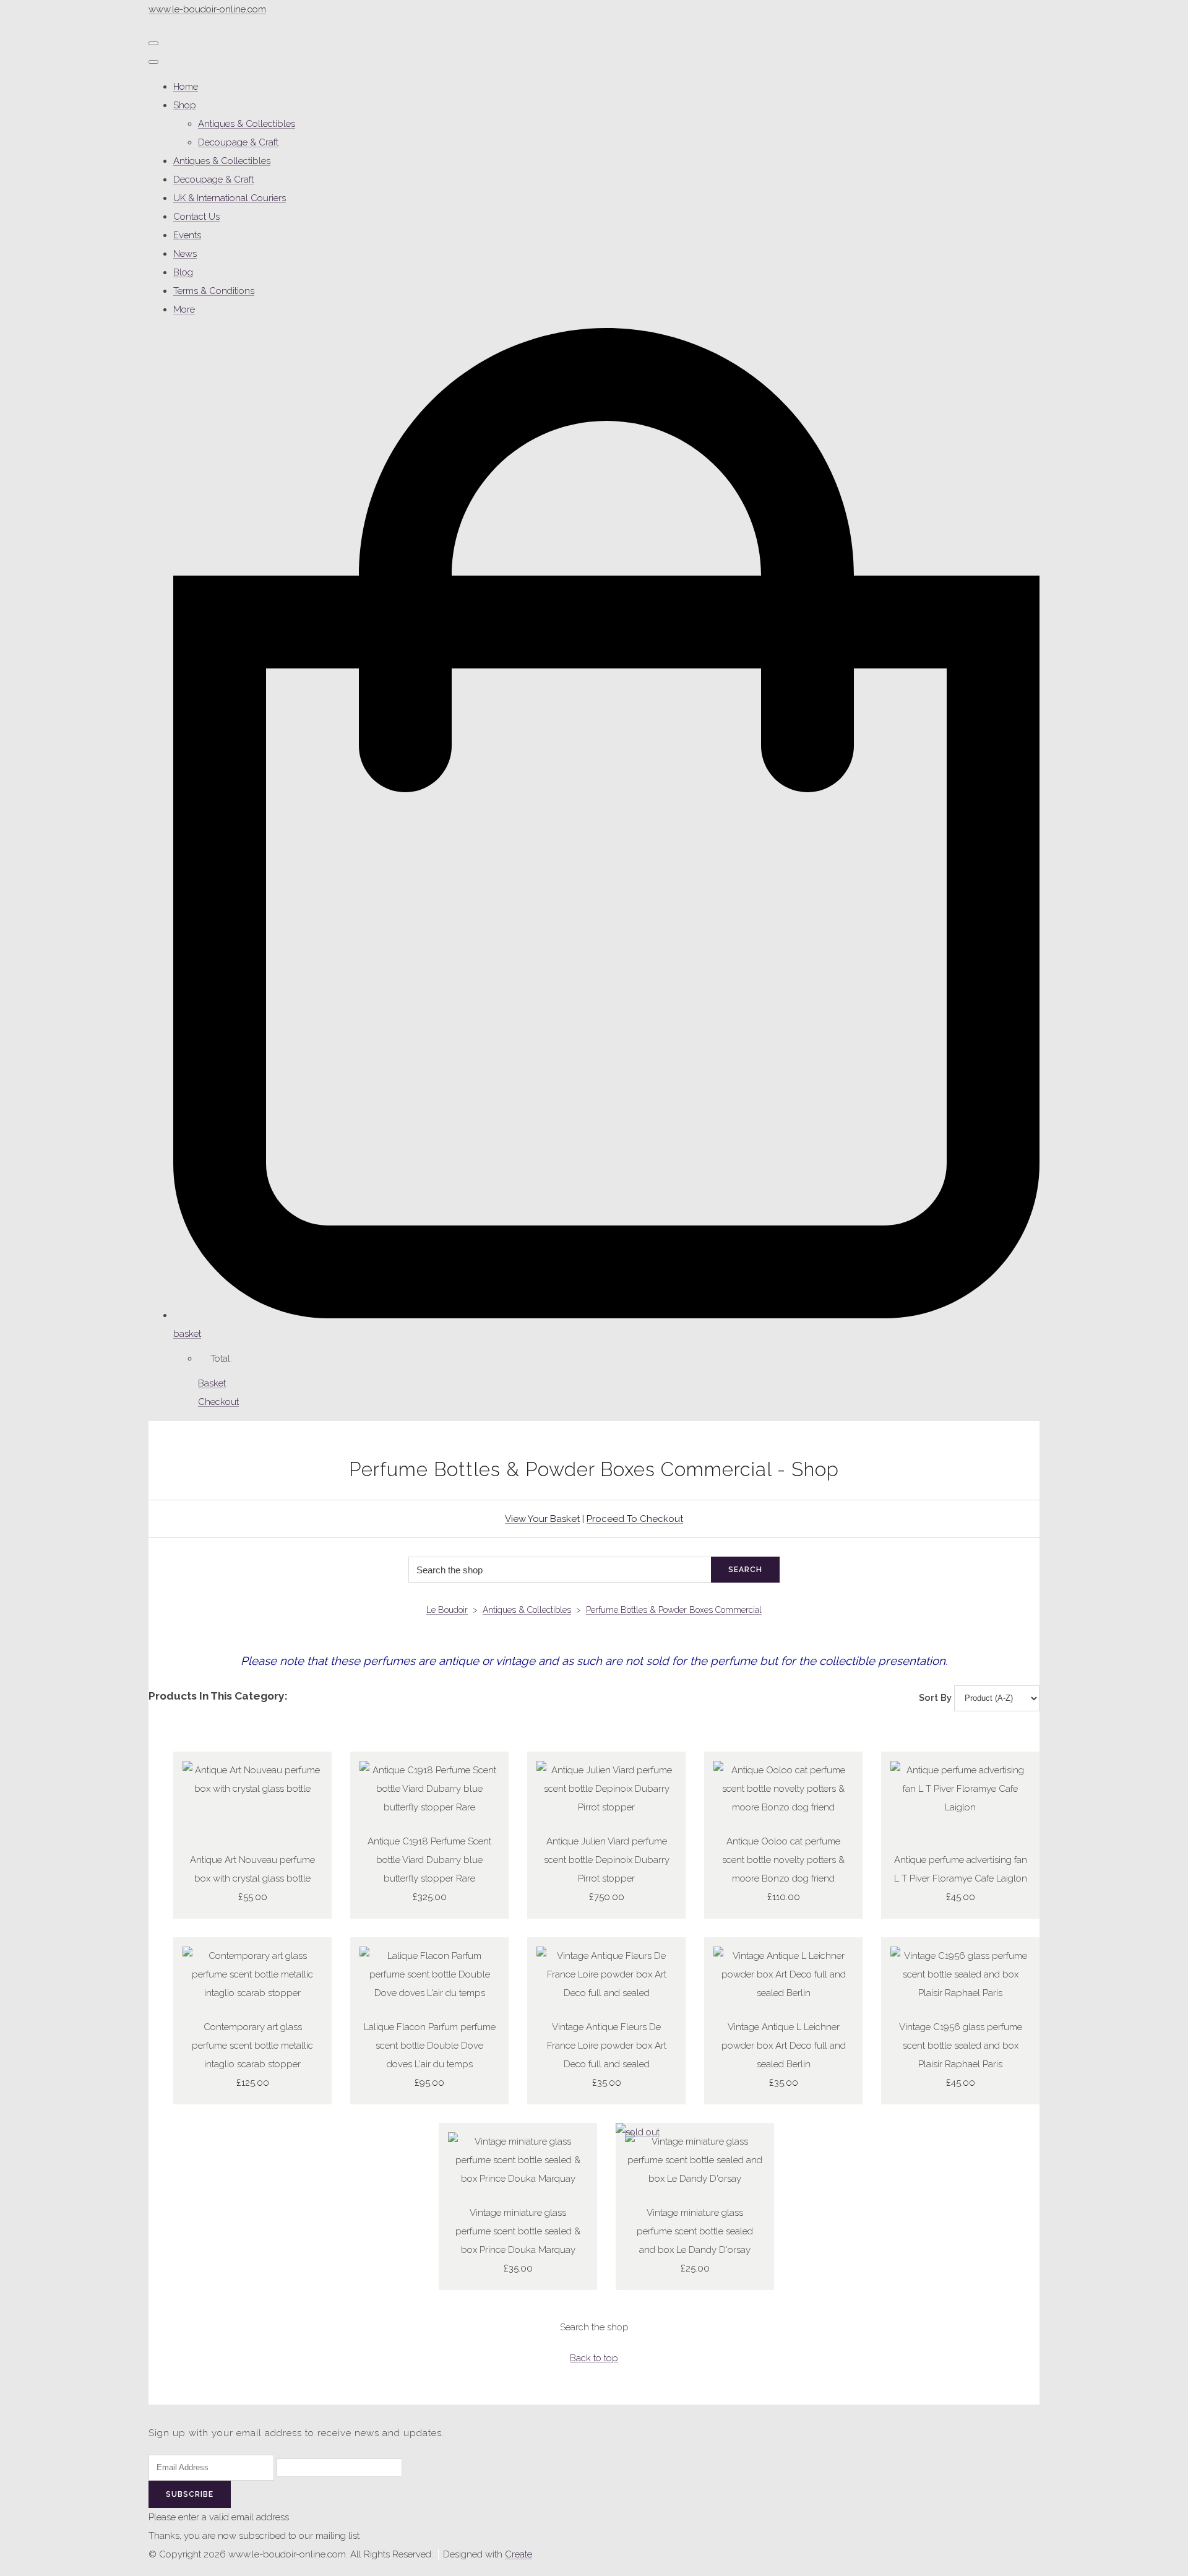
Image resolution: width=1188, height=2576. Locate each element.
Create (519, 2554)
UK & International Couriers (230, 198)
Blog (183, 272)
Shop (185, 105)
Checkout (218, 1402)
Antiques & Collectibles (247, 124)
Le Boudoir (447, 1610)
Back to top (594, 2358)
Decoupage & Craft (238, 142)
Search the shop (594, 2327)
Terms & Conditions (214, 291)
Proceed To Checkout (635, 1519)
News (185, 254)
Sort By (935, 1698)
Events (187, 235)
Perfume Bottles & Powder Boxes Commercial (674, 1610)
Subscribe (190, 2494)
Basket (212, 1383)
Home (186, 87)
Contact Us (196, 217)
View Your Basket (542, 1519)
